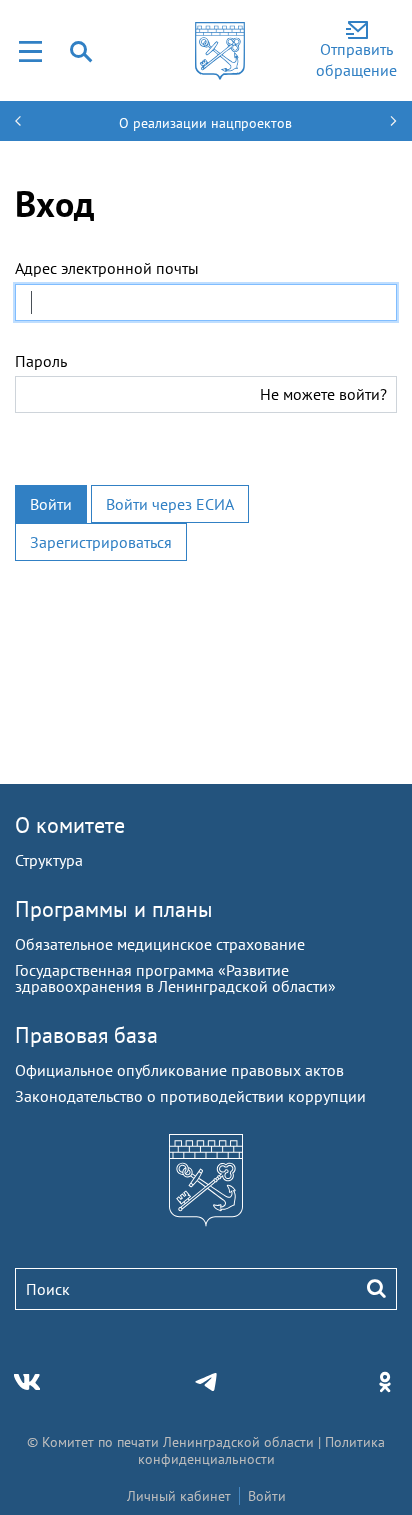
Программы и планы (114, 909)
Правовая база (86, 1035)
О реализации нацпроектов (205, 123)
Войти (51, 504)
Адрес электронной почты (107, 268)
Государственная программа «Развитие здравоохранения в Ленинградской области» (175, 978)
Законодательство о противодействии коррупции (190, 1096)
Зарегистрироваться (101, 542)
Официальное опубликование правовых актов (179, 1070)
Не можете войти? (323, 394)
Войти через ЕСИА (170, 504)
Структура (49, 860)
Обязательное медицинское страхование (160, 944)
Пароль (41, 361)
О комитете (70, 825)
